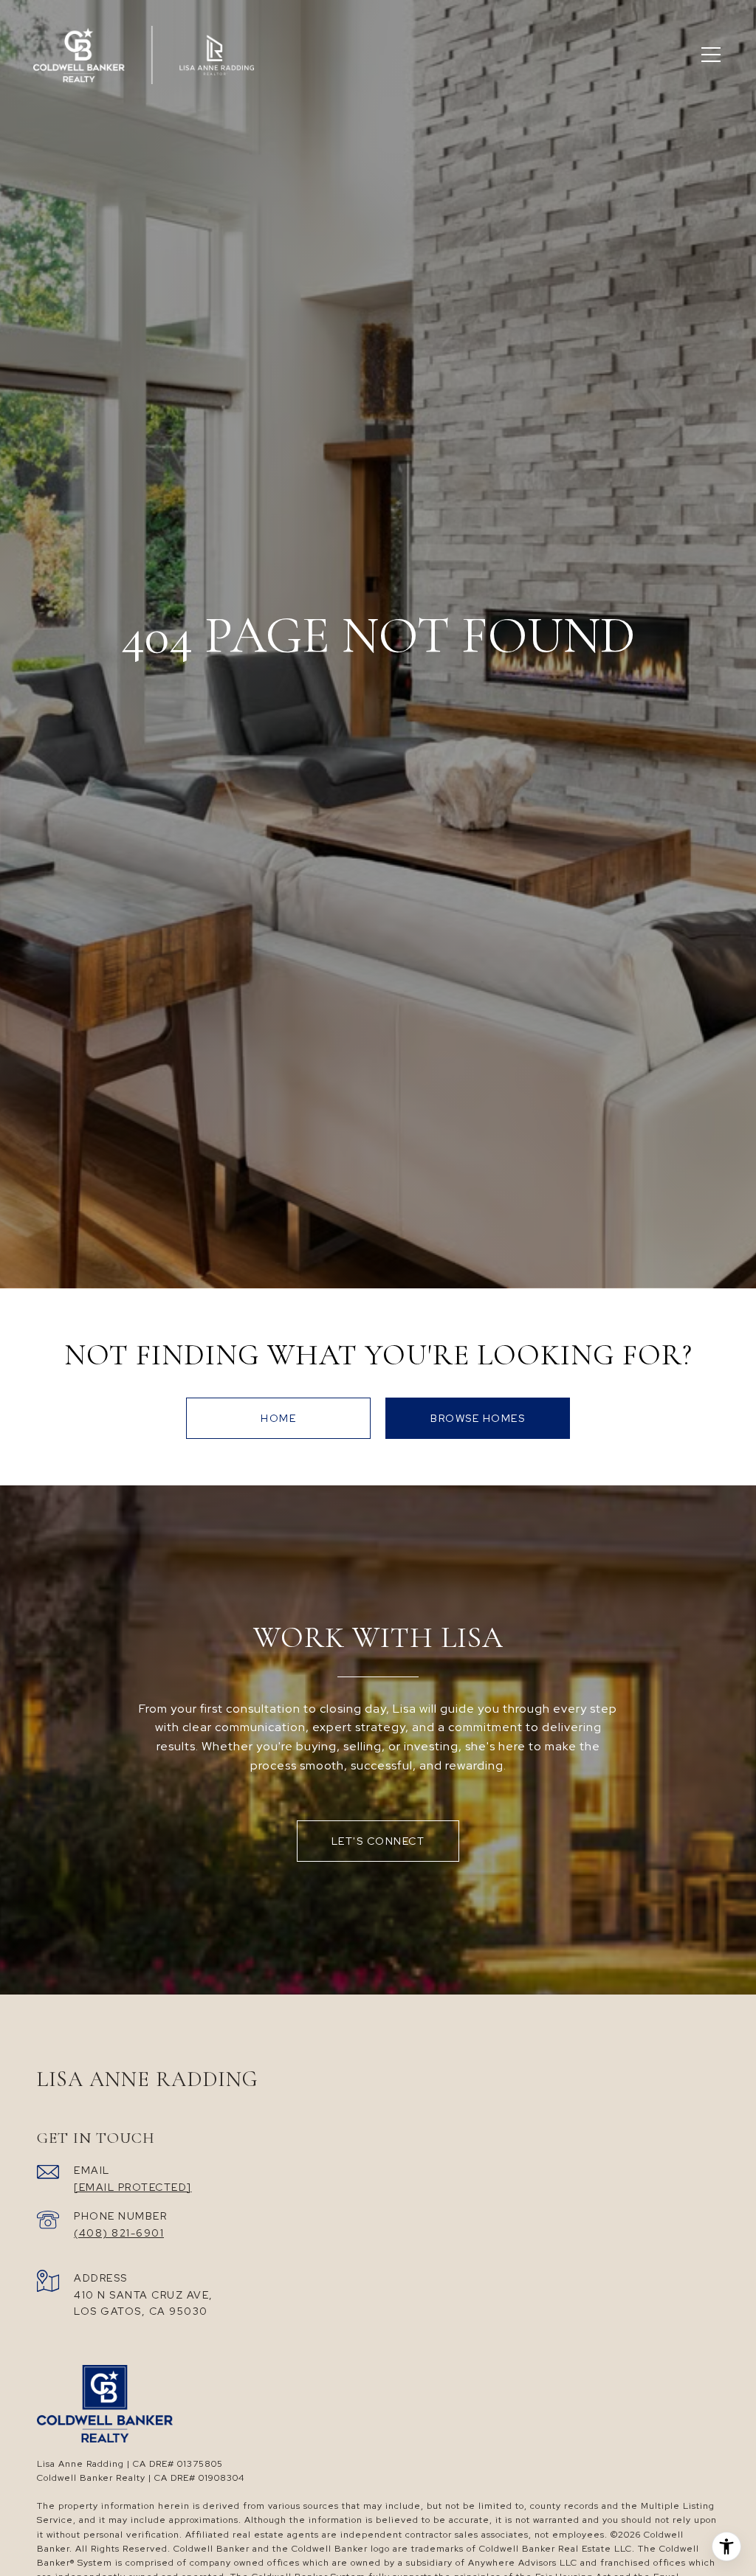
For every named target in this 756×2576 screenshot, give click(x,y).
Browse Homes (478, 1418)
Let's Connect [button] (378, 1841)
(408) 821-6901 (119, 2233)
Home (278, 1418)
